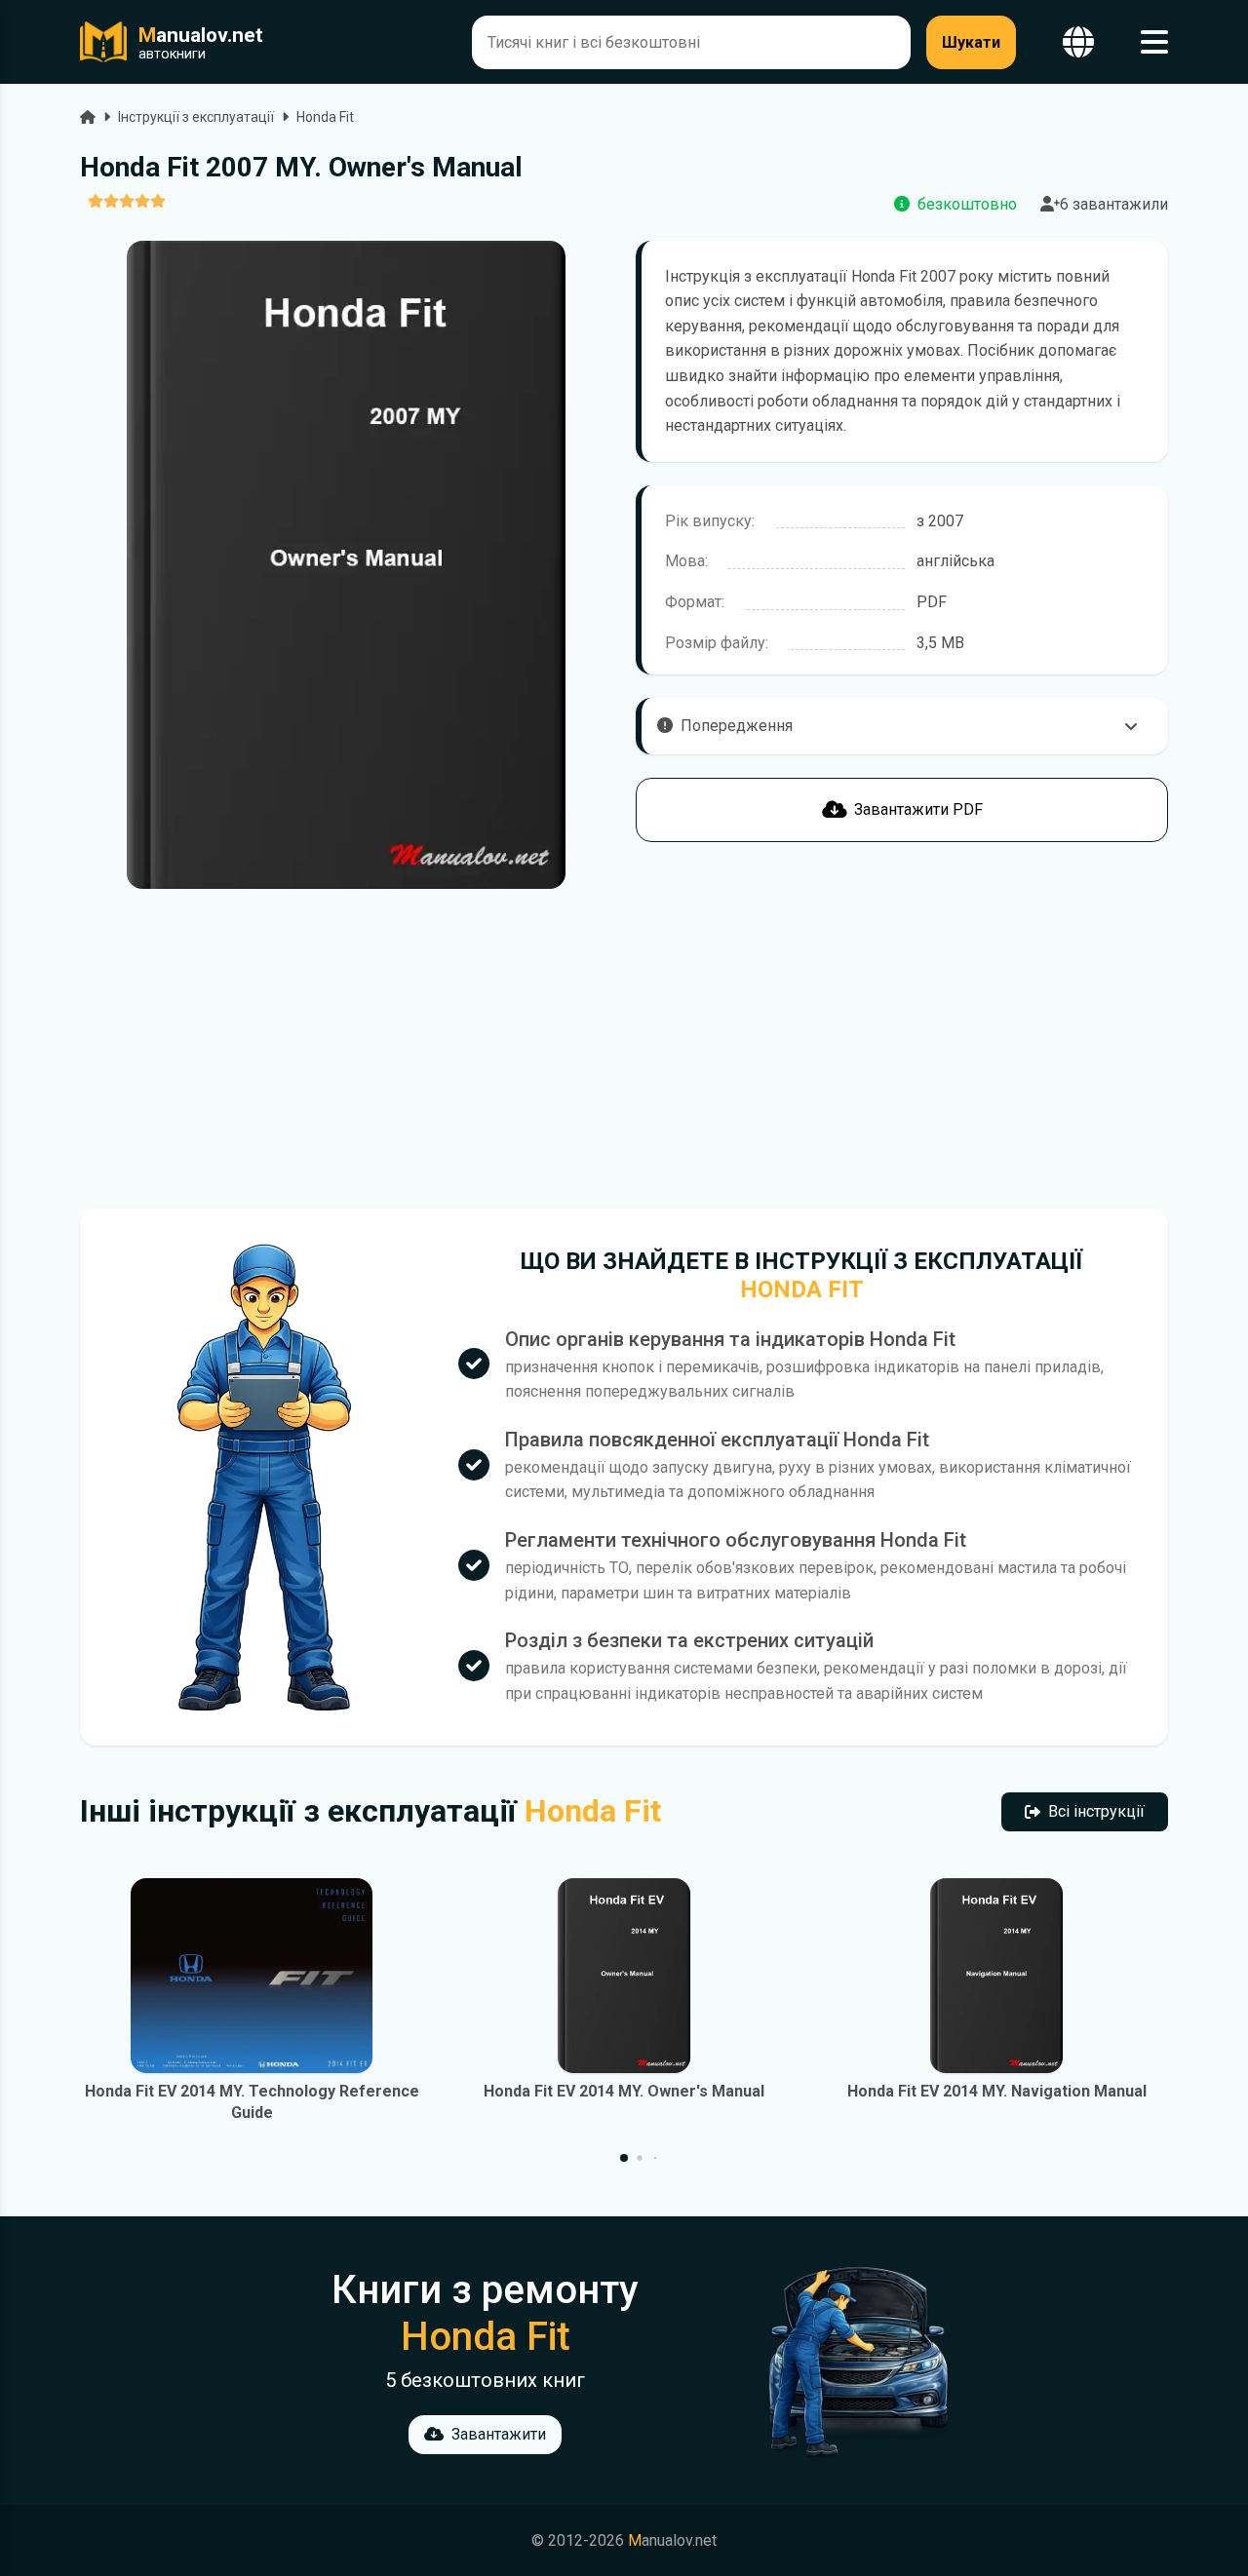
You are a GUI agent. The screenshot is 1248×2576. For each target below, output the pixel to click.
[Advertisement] (346, 1049)
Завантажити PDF (918, 809)
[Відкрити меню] (1154, 42)
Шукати (971, 42)
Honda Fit (325, 117)
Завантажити (499, 2434)
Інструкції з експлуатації (196, 117)
